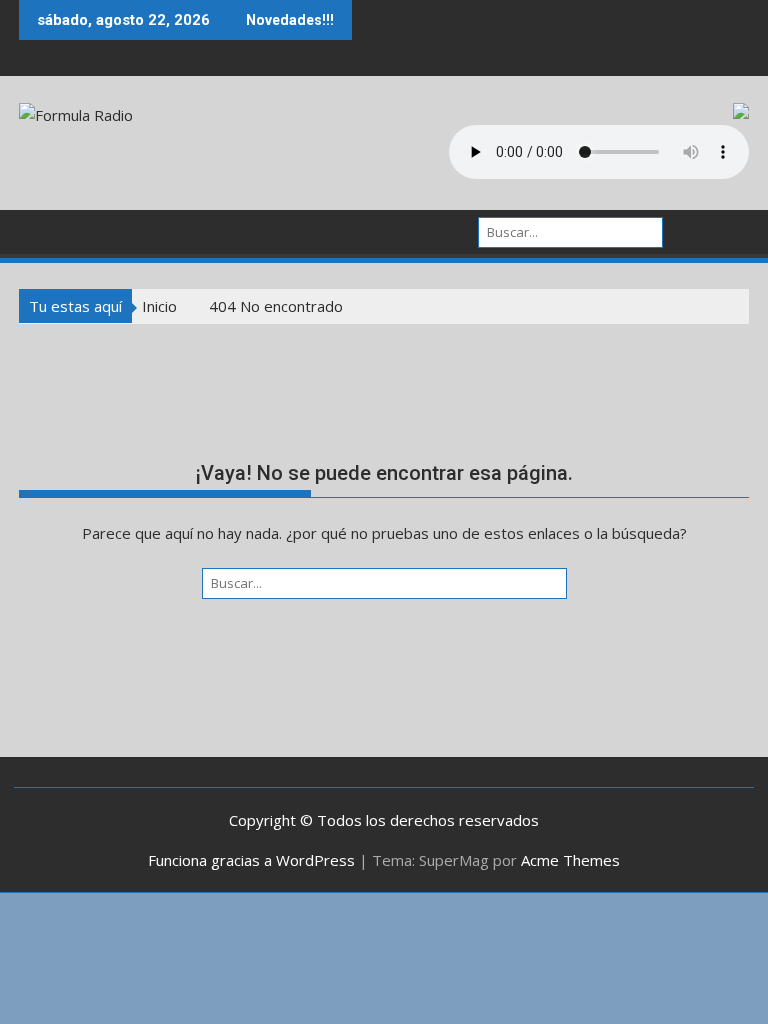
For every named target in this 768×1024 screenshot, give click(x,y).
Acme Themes (570, 860)
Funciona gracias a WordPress (251, 860)
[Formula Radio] (38, 230)
